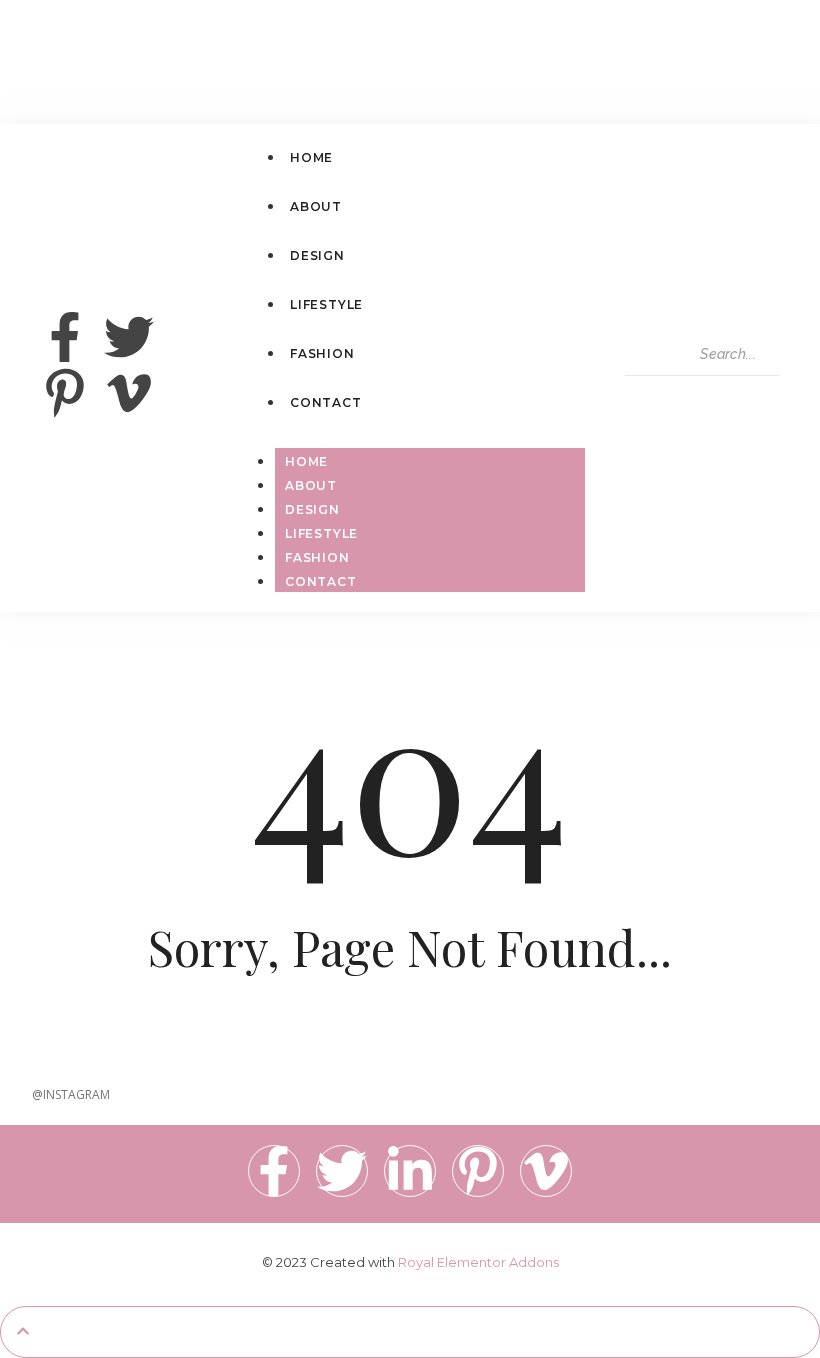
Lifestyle (321, 533)
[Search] (644, 394)
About (311, 485)
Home (306, 461)
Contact (321, 581)
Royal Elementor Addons (478, 1262)
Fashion (317, 557)
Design (312, 509)
